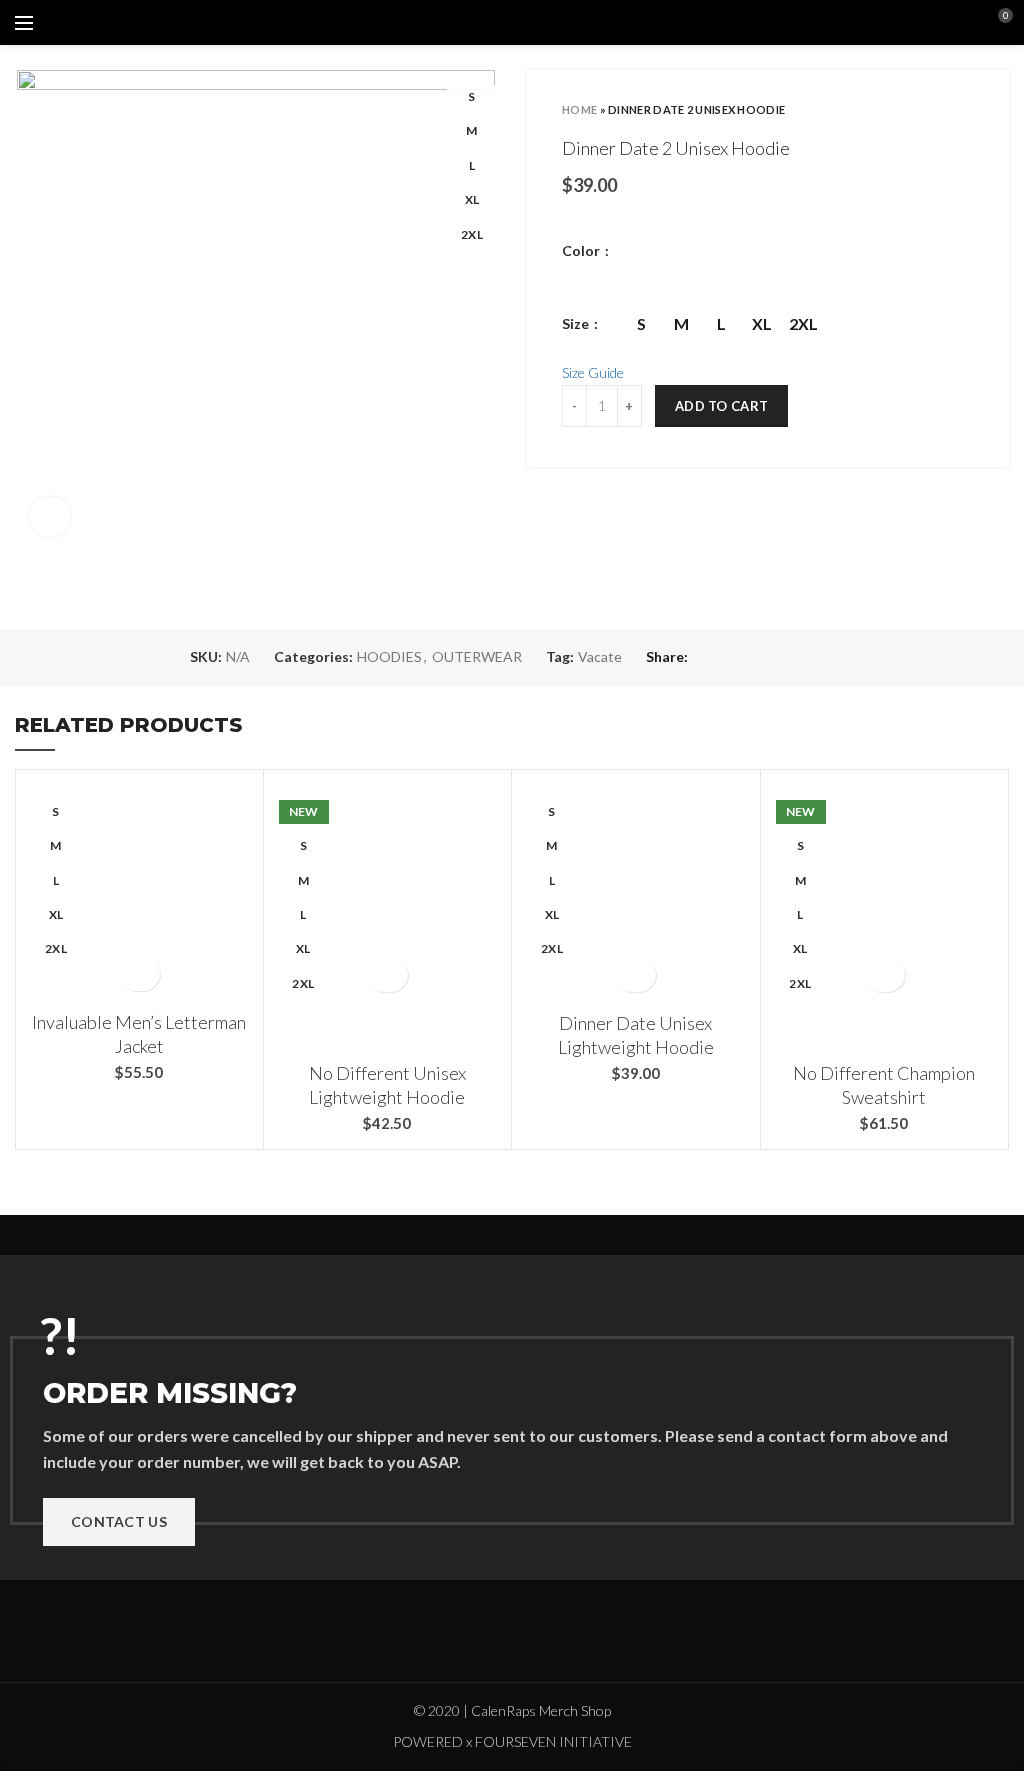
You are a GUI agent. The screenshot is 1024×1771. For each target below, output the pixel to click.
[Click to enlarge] (50, 517)
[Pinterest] (776, 657)
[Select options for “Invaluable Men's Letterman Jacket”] (139, 973)
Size (577, 323)
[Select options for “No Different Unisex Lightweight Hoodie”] (387, 974)
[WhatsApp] (822, 657)
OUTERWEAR (477, 657)
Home (579, 109)
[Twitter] (730, 657)
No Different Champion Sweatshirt (884, 1084)
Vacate (600, 657)
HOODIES (389, 657)
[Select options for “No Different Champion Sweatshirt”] (884, 974)
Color (582, 250)
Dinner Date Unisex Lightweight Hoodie (636, 1034)
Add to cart (721, 406)
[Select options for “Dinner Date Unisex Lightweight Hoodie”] (635, 974)
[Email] (753, 657)
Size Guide (593, 372)
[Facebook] (707, 657)
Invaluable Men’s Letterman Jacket (139, 1033)
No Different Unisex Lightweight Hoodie (387, 1084)
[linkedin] (799, 657)
